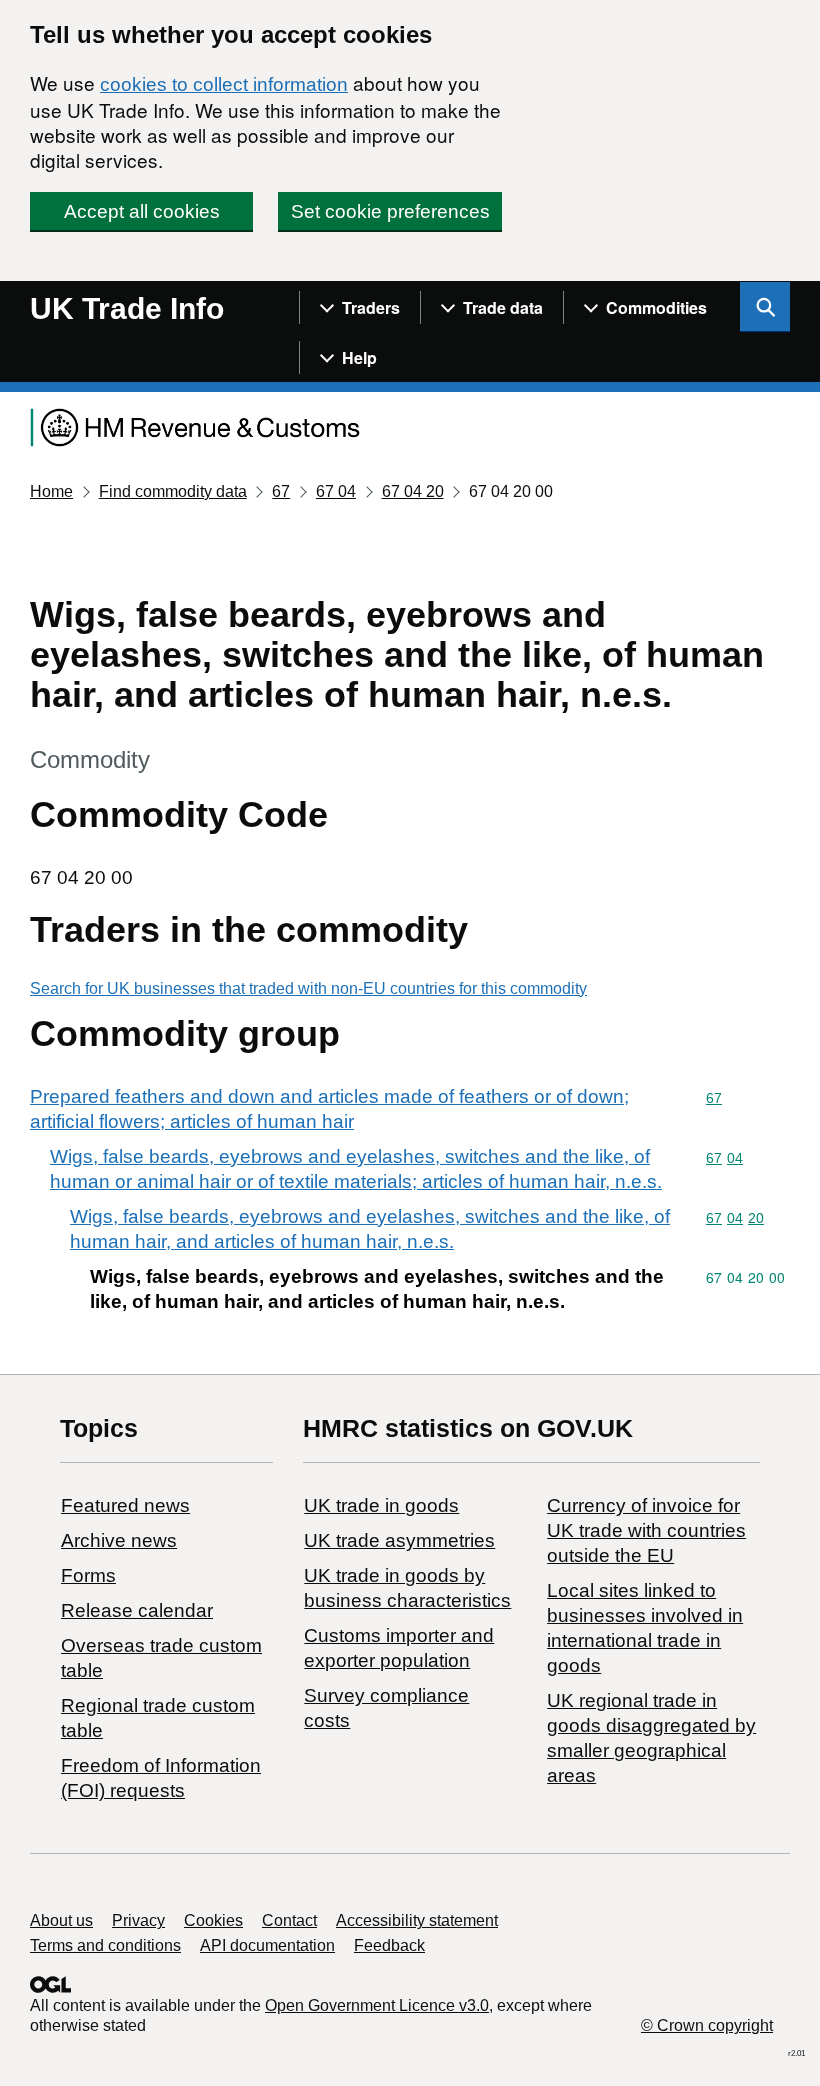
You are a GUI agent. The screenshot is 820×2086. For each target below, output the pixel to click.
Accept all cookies (142, 211)
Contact (289, 1920)
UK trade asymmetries (399, 1540)
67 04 (336, 491)
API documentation (267, 1945)
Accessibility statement (417, 1920)
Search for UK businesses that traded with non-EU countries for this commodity (308, 988)
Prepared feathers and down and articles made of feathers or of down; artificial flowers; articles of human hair (329, 1109)
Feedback (389, 1945)
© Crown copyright (707, 2025)
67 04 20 (413, 491)
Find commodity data (173, 491)
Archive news (119, 1540)
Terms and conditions (105, 1945)
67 (281, 491)
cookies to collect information (224, 84)
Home (51, 491)
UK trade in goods (381, 1505)
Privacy (138, 1920)
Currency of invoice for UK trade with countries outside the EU (646, 1530)
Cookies (213, 1920)
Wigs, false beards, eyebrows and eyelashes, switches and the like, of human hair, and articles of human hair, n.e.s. (370, 1229)
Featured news (125, 1505)
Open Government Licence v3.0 (377, 2005)
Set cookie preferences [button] (390, 211)
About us (61, 1920)
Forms (88, 1575)
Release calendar (137, 1610)
